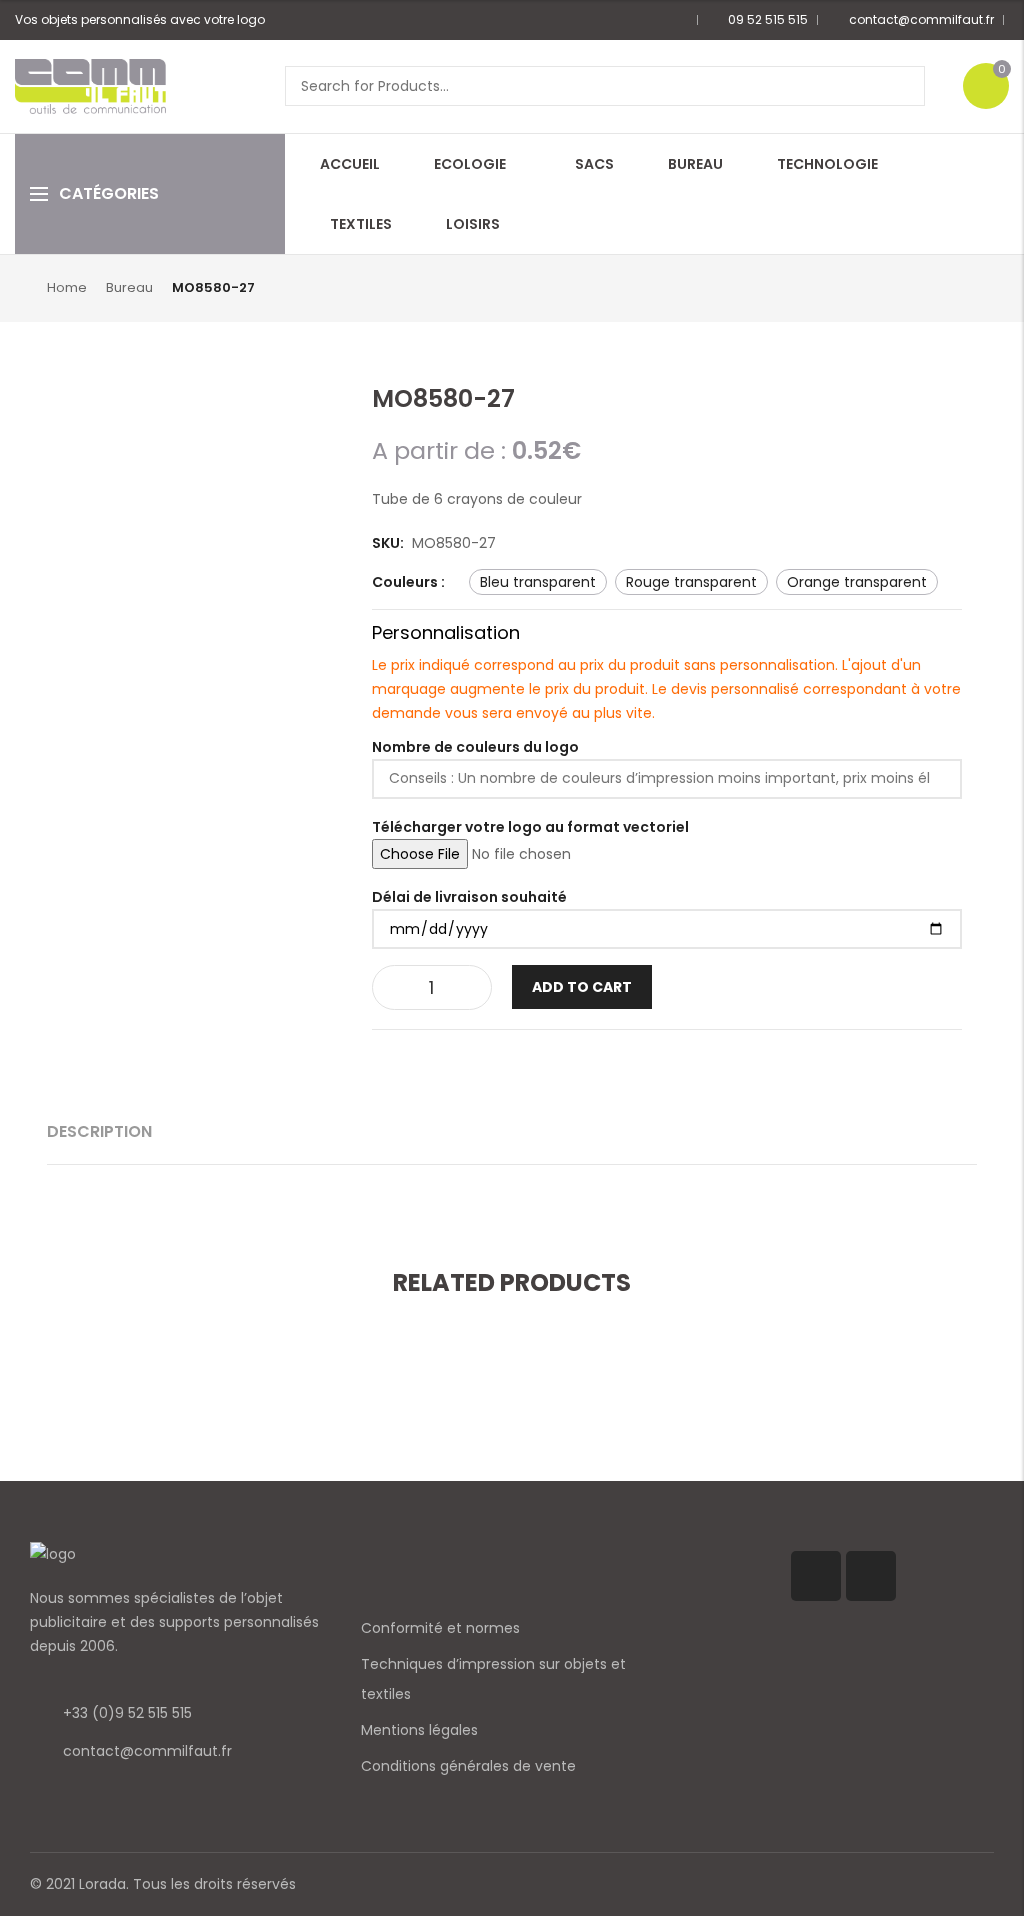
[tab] (99, 1132)
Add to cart (582, 987)
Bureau (129, 287)
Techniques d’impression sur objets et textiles (493, 1679)
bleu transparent (538, 582)
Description (99, 1131)
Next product (965, 287)
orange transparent (857, 582)
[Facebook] (816, 1576)
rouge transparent (691, 582)
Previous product (932, 287)
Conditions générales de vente (468, 1766)
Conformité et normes (440, 1628)
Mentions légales (419, 1730)
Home (67, 287)
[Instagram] (871, 1576)
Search (903, 86)
